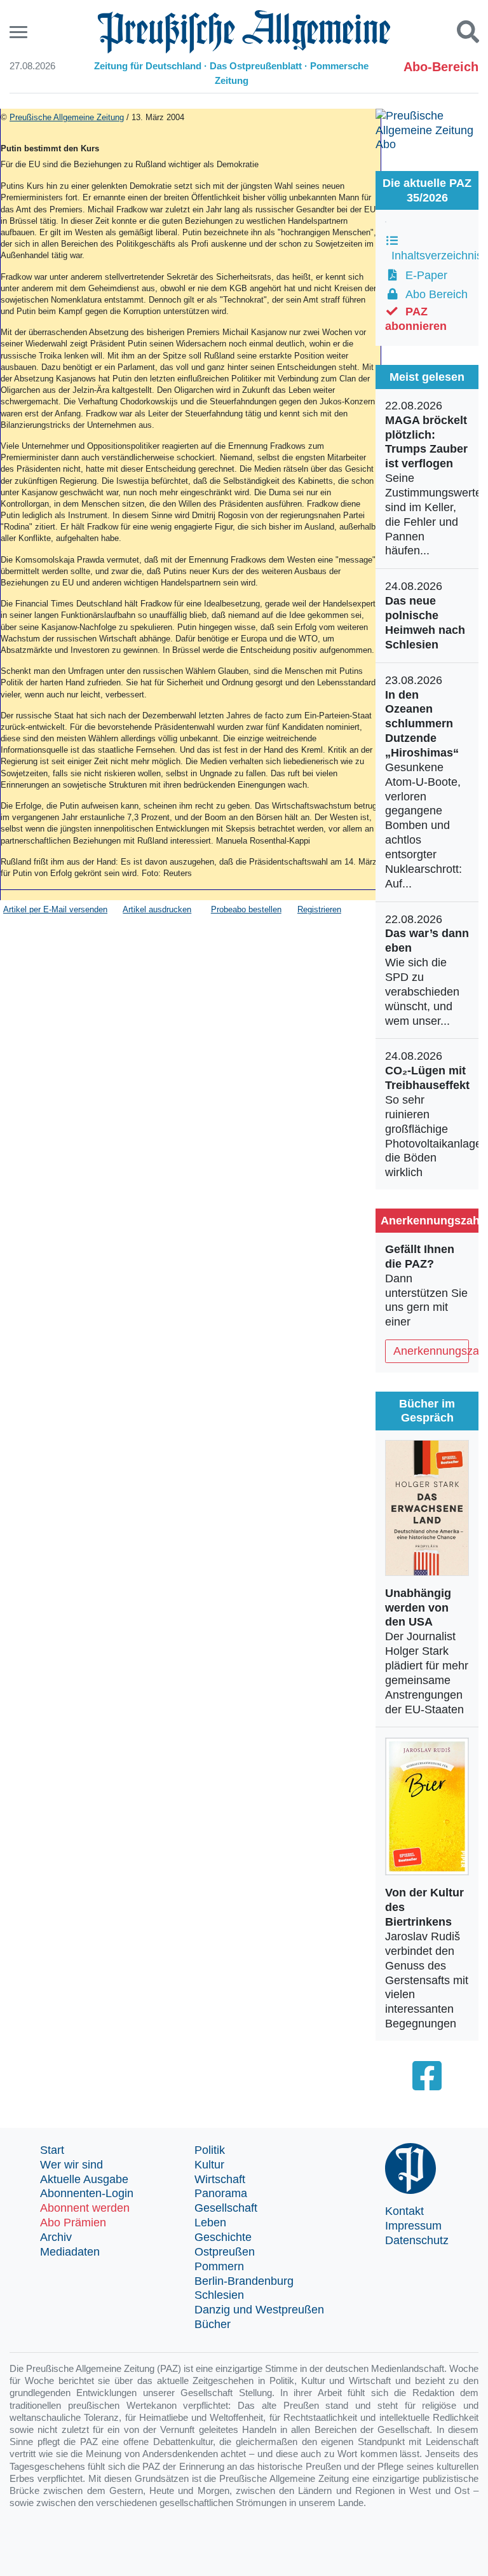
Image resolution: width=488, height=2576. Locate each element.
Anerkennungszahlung (431, 1351)
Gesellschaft (226, 2208)
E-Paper (423, 275)
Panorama (221, 2193)
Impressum (413, 2226)
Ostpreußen (225, 2252)
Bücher (213, 2324)
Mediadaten (70, 2252)
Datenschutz (417, 2240)
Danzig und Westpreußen (259, 2310)
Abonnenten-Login (87, 2193)
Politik (210, 2150)
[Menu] (20, 32)
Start (52, 2150)
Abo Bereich (433, 294)
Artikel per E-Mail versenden (55, 909)
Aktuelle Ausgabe (84, 2179)
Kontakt (404, 2211)
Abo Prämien (73, 2223)
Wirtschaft (220, 2179)
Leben (210, 2223)
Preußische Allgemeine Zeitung (67, 117)
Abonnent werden (85, 2208)
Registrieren (319, 909)
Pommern (219, 2266)
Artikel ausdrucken (157, 909)
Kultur (209, 2165)
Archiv (56, 2237)
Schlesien (219, 2295)
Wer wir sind (71, 2165)
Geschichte (223, 2237)
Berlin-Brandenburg (244, 2281)
